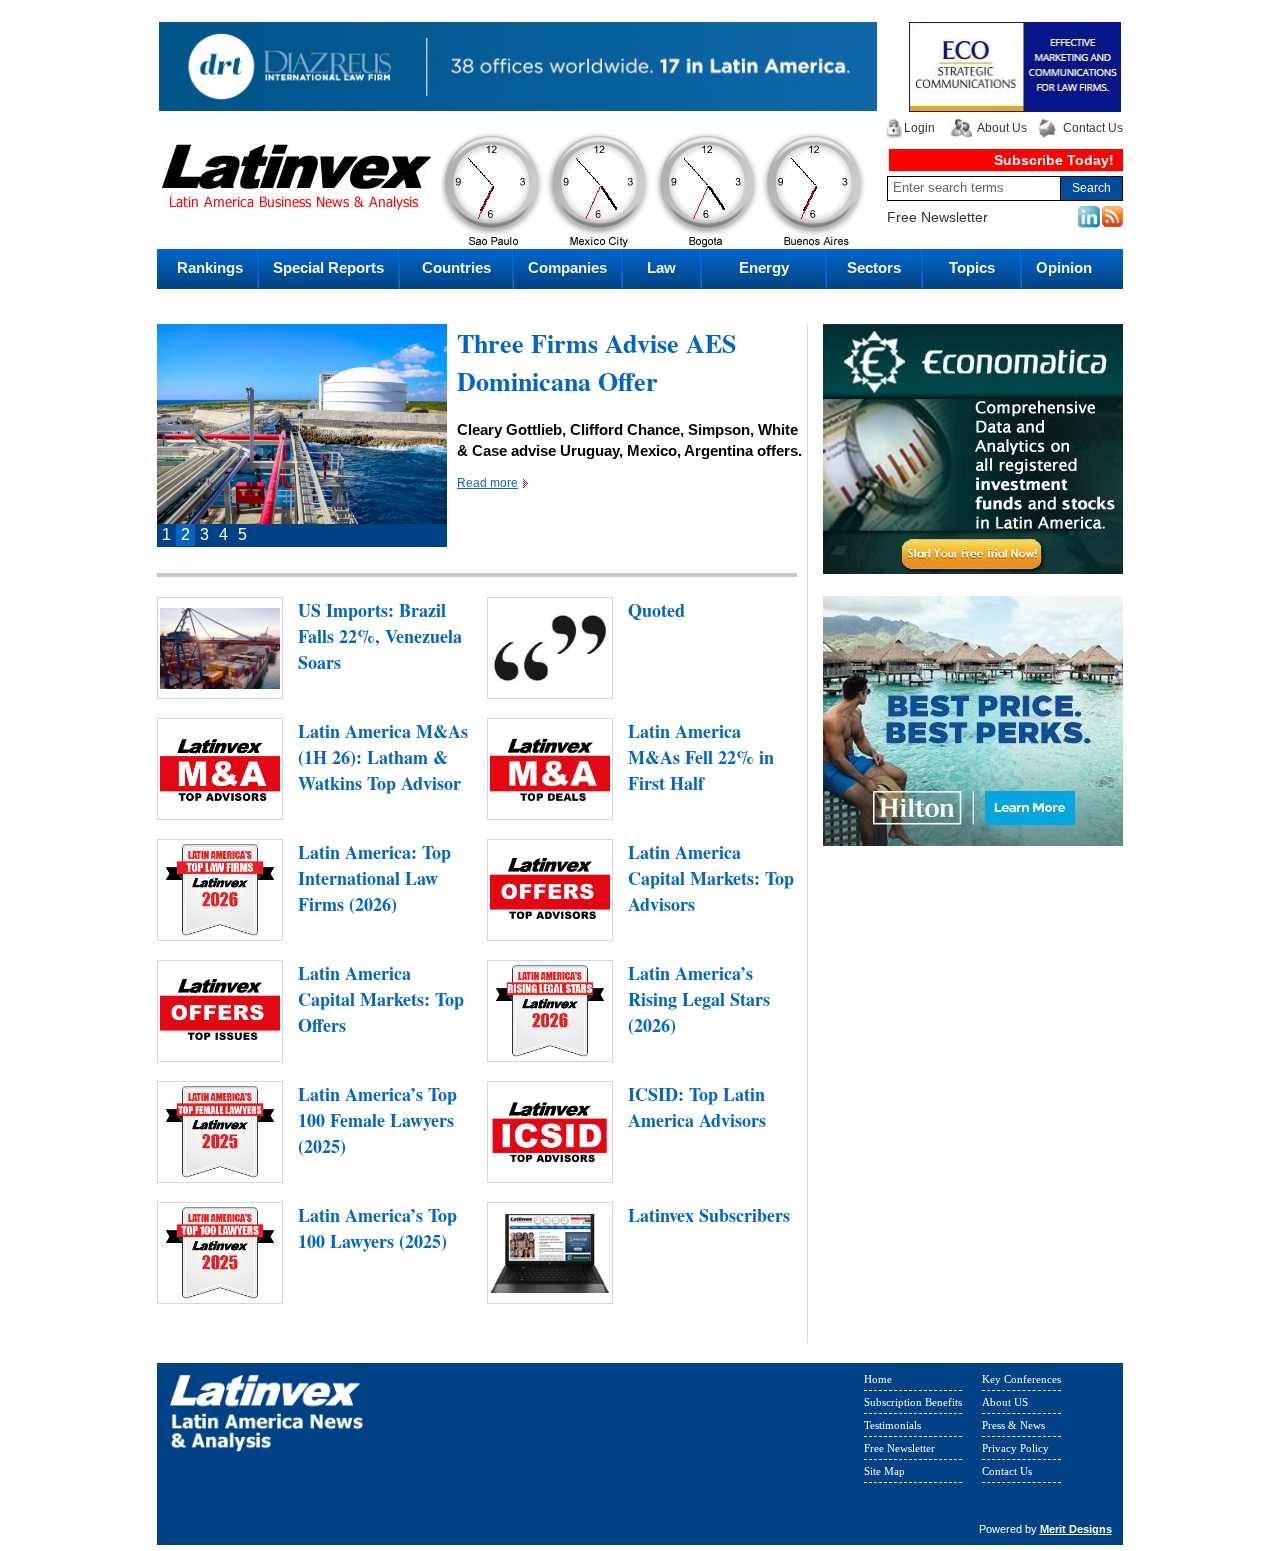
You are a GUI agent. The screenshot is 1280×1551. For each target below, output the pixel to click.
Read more (487, 483)
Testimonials (892, 1425)
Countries (456, 267)
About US (1005, 1402)
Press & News (1013, 1425)
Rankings (210, 267)
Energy (764, 267)
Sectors (874, 267)
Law (661, 267)
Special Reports (328, 267)
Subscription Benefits (913, 1402)
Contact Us (1093, 128)
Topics (972, 267)
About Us (1002, 128)
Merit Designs (1076, 1529)
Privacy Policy (1015, 1448)
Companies (567, 267)
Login (919, 128)
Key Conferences (1021, 1379)
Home (878, 1379)
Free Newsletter (937, 217)
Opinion (1064, 267)
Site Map (884, 1471)
